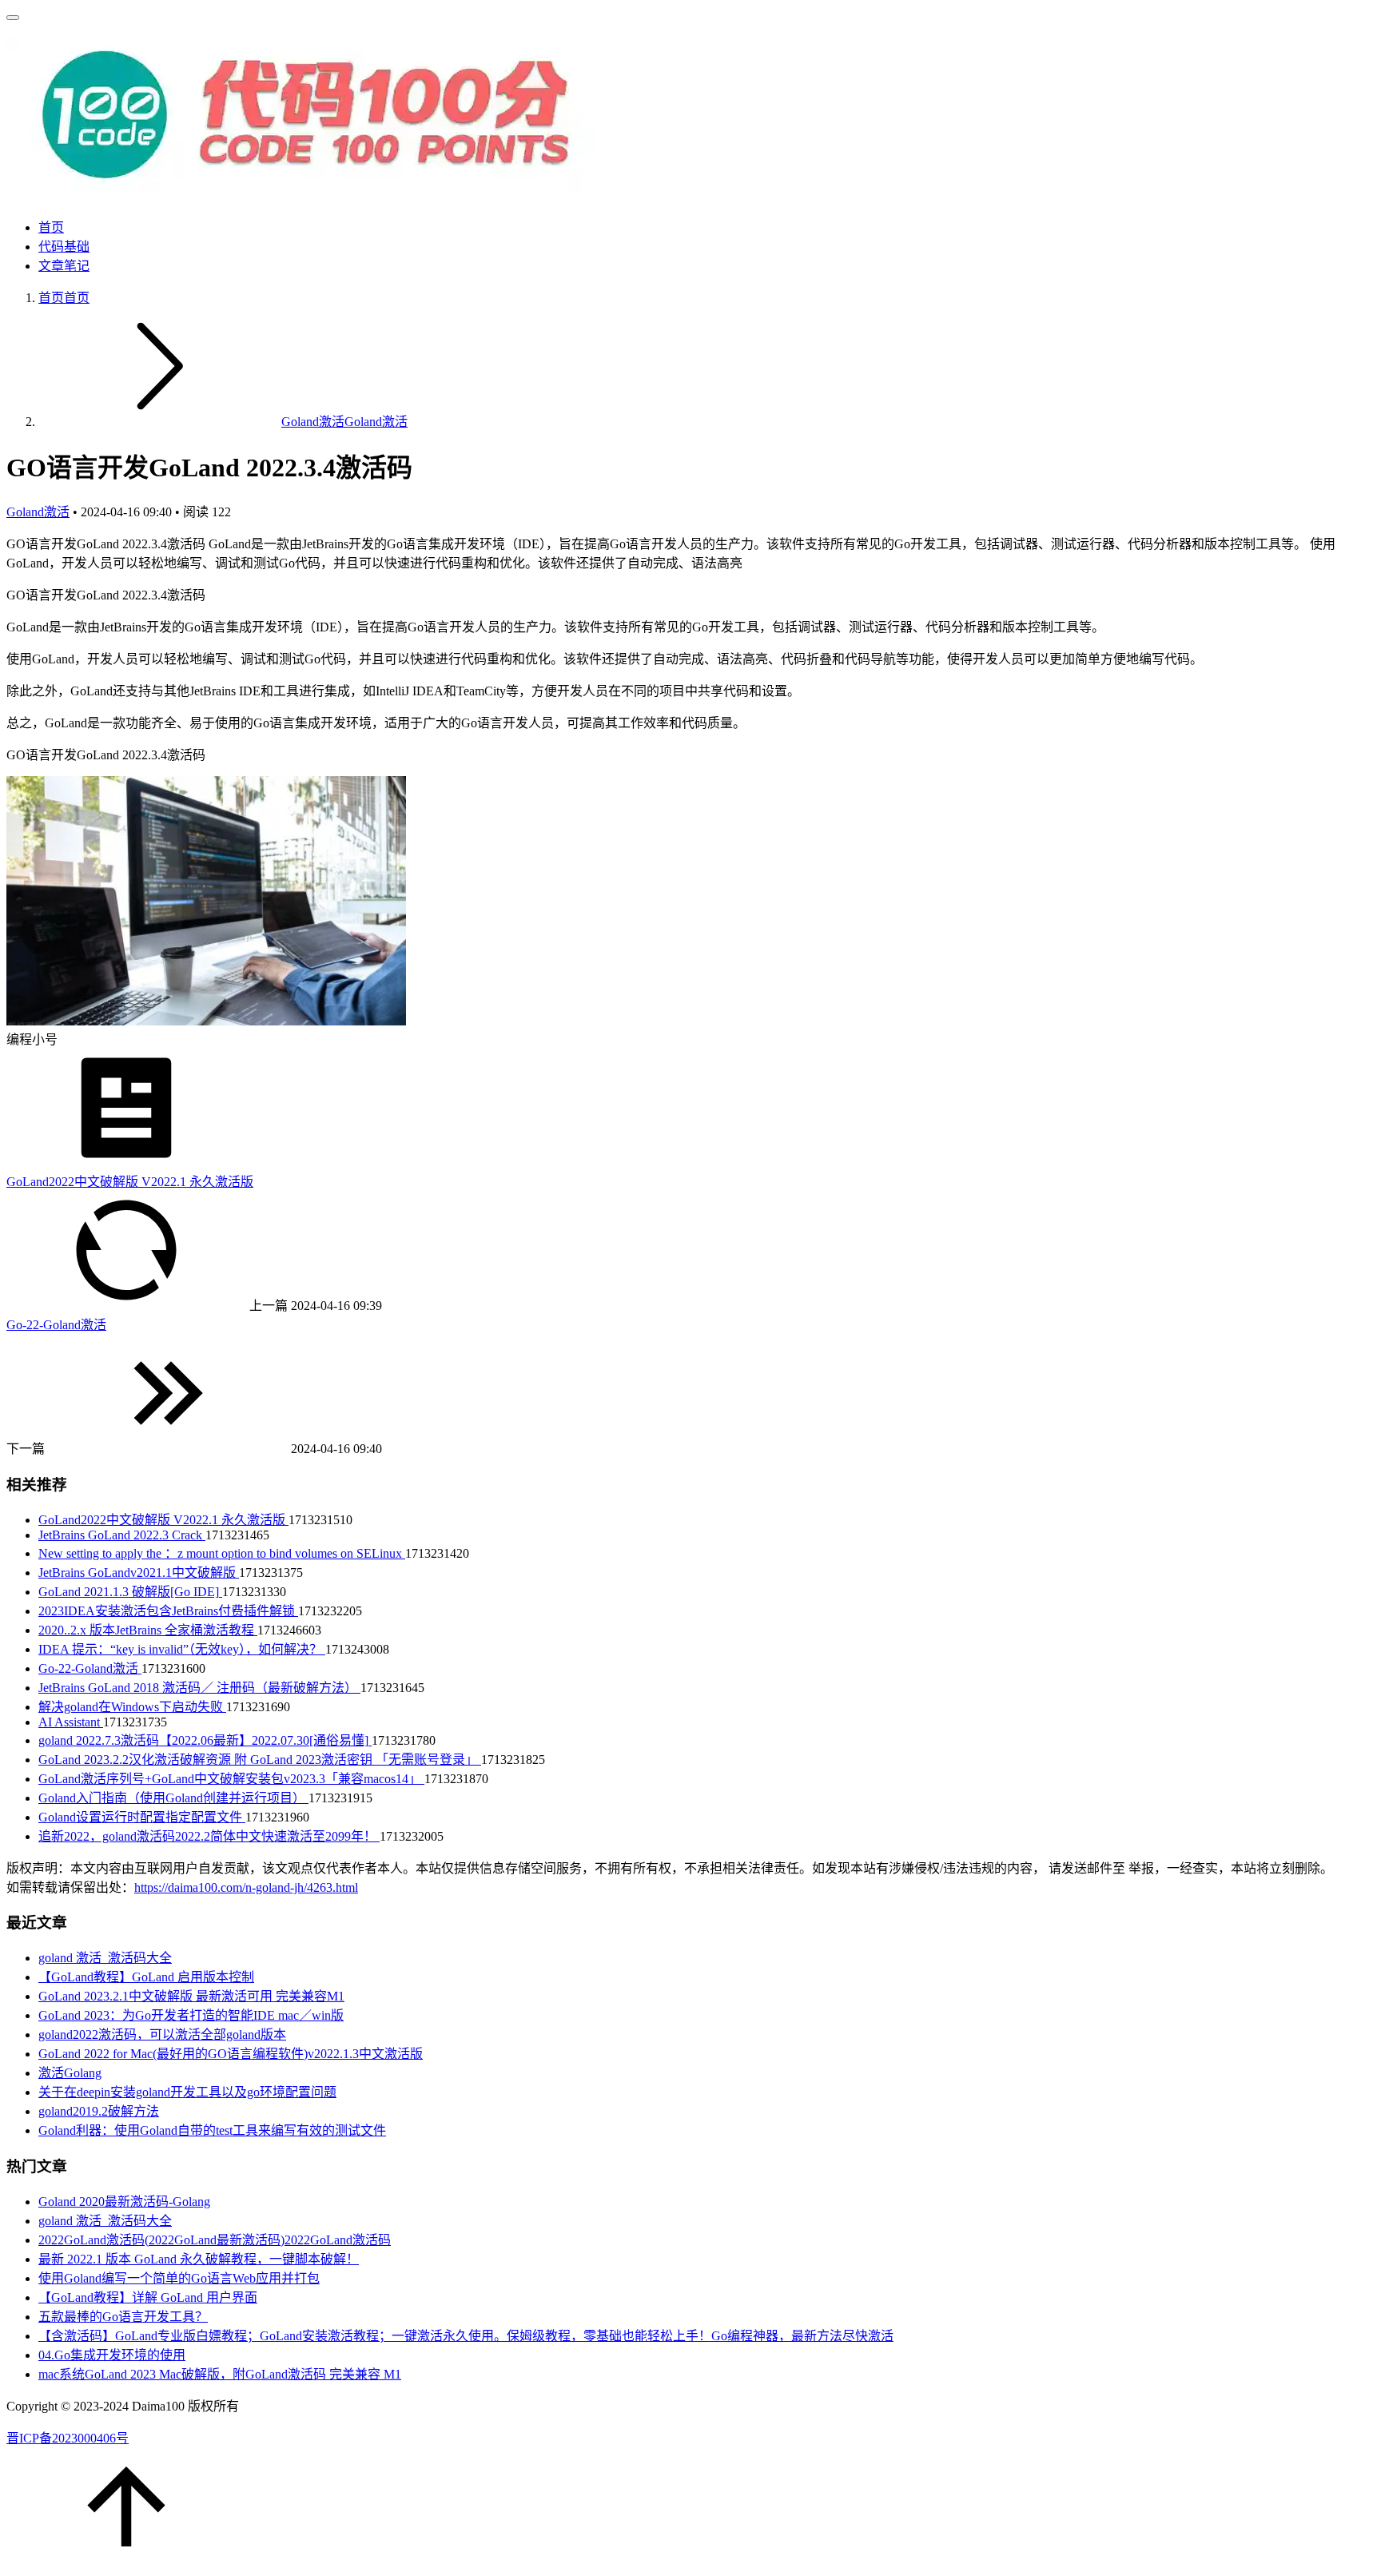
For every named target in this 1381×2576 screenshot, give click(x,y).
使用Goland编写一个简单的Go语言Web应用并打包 (179, 2278)
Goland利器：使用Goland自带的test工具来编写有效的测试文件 (212, 2130)
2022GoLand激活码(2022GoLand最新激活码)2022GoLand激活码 (215, 2240)
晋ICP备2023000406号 (68, 2438)
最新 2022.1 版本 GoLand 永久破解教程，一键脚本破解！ (199, 2259)
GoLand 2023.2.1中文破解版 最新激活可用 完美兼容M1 (191, 1996)
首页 (51, 227)
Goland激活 (344, 422)
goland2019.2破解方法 (99, 2111)
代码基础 (64, 247)
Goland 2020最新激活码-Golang (124, 2202)
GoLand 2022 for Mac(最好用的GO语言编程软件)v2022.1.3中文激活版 (231, 2054)
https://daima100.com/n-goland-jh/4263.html (246, 1887)
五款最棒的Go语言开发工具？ (123, 2317)
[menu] (13, 18)
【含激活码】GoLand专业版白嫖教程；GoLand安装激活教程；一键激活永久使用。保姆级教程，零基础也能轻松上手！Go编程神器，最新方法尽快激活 (466, 2336)
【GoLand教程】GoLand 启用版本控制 (146, 1977)
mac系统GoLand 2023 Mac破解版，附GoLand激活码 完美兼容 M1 (220, 2374)
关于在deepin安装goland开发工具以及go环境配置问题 (187, 2092)
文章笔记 (64, 266)
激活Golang (70, 2073)
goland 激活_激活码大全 (105, 1958)
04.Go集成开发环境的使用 (112, 2355)
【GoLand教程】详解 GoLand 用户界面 (148, 2297)
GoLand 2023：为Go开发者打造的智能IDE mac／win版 (191, 2015)
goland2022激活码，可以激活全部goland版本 (162, 2035)
